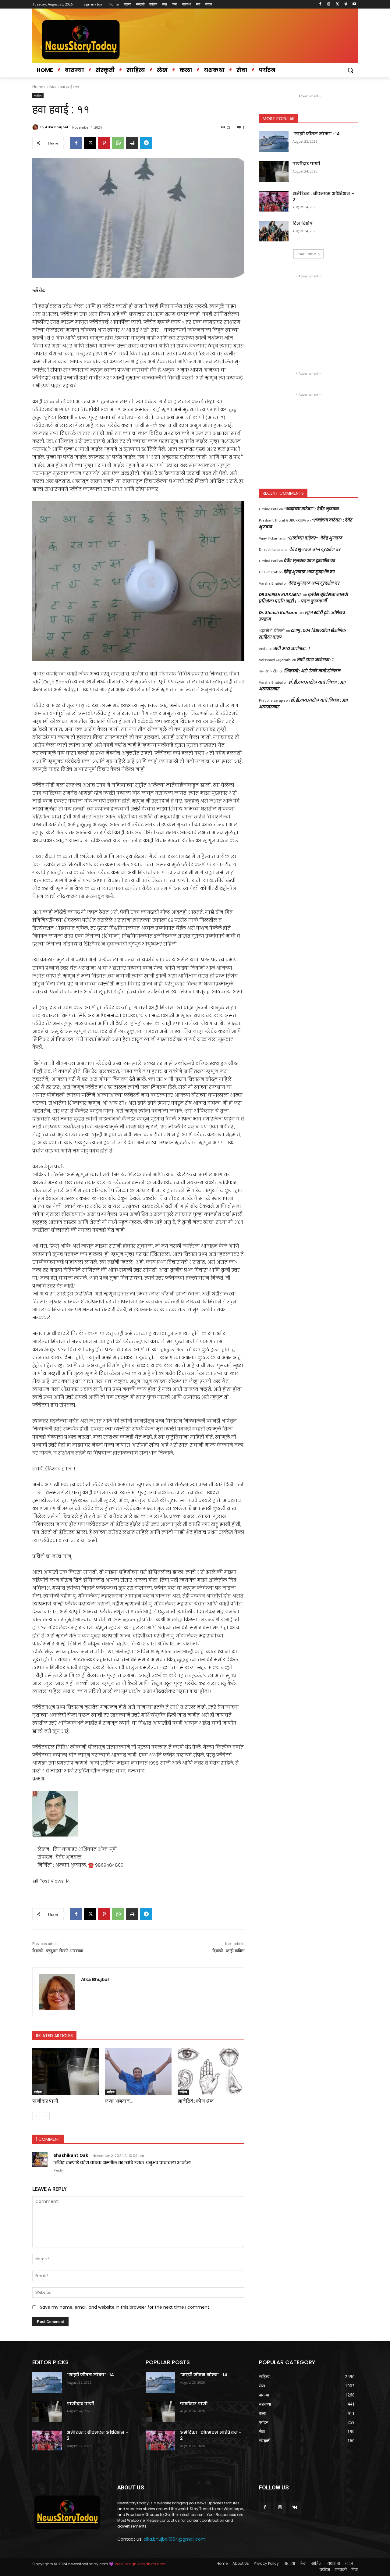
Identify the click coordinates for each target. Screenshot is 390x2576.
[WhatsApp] (118, 143)
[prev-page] (36, 2116)
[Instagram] (329, 4)
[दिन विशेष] (274, 231)
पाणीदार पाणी (45, 2101)
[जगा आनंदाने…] (138, 2071)
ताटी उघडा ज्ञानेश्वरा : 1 (292, 648)
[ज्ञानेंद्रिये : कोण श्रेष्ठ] (211, 2071)
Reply (58, 2170)
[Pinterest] (104, 143)
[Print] (132, 143)
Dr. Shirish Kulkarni (278, 613)
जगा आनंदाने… (119, 2101)
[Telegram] (146, 143)
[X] (337, 4)
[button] (350, 70)
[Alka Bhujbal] (36, 127)
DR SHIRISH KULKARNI (280, 595)
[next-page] (46, 2116)
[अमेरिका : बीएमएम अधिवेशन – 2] (274, 201)
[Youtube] (354, 4)
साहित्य (52, 87)
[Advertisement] (308, 318)
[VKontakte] (295, 2508)
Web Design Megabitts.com (140, 2564)
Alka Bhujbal (57, 127)
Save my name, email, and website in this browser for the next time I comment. (125, 2307)
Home (38, 87)
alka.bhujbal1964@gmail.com (174, 2539)
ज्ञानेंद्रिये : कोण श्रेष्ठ (196, 2101)
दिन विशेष (303, 223)
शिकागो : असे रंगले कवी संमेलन (313, 671)
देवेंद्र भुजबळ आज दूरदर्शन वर (315, 549)
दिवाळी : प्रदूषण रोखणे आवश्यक (58, 1951)
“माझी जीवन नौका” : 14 (316, 134)
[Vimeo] (346, 4)
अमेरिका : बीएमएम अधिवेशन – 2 (323, 197)
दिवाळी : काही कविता (228, 1951)
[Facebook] (320, 4)
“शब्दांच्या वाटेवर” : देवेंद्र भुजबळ (312, 509)
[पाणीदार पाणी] (66, 2071)
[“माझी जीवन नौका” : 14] (274, 141)
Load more (306, 254)
